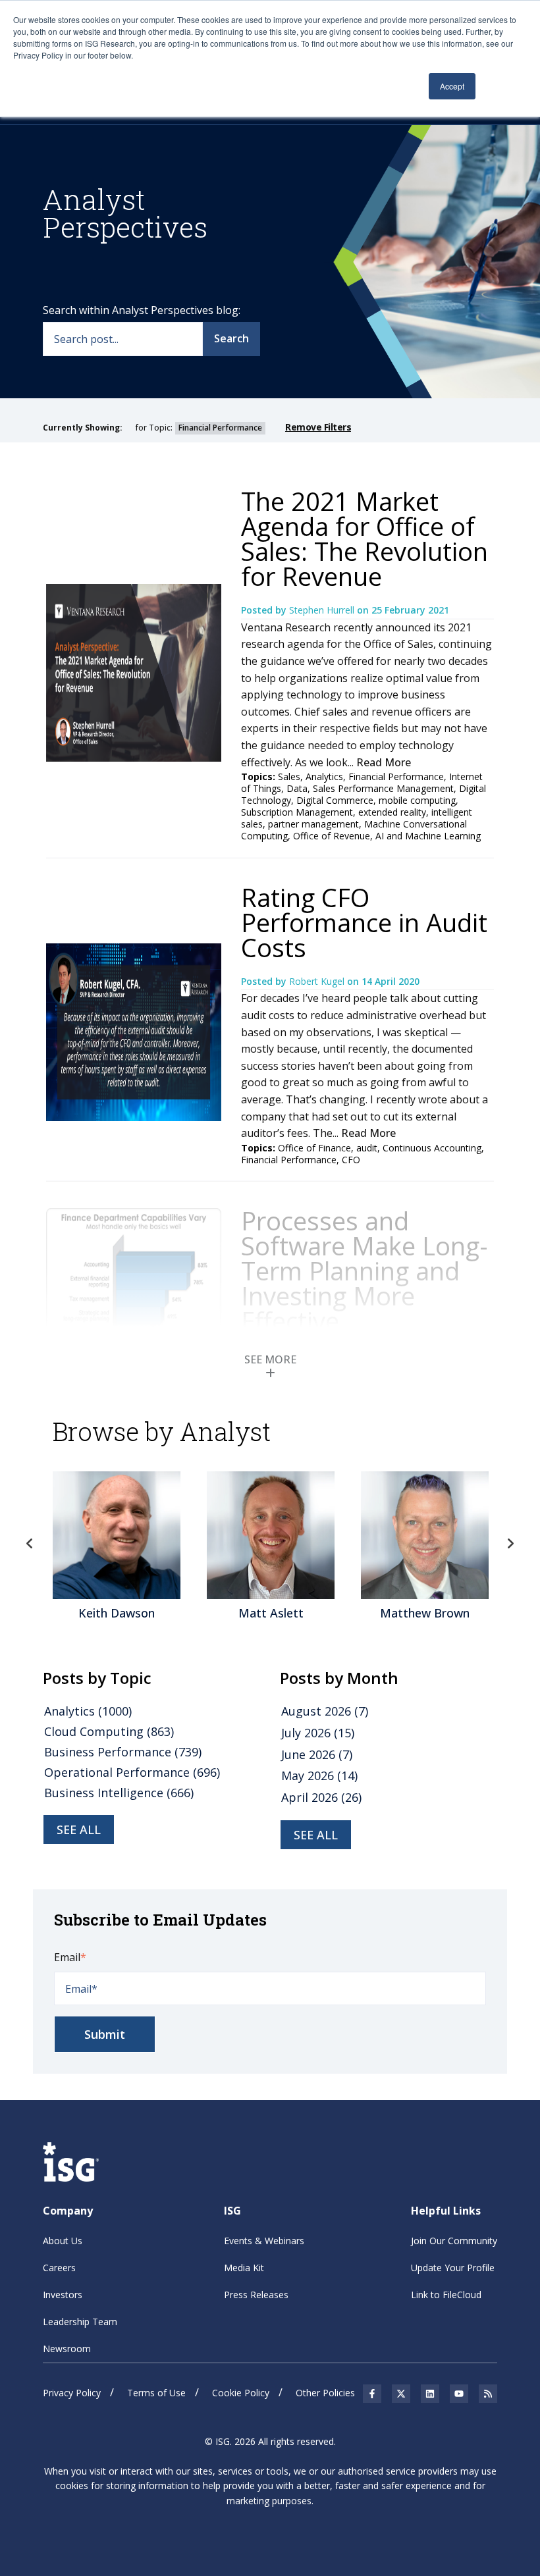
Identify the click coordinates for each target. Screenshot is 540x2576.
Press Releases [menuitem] (256, 2295)
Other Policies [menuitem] (325, 2393)
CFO (351, 1160)
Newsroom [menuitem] (67, 2349)
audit (367, 1148)
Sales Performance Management (383, 788)
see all (79, 1829)
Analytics (324, 776)
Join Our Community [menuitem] (454, 2241)
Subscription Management (297, 812)
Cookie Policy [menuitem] (241, 2393)
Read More (384, 762)
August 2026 (325, 1711)
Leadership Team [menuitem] (80, 2322)
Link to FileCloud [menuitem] (446, 2295)
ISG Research (319, 1354)
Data (297, 788)
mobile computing (417, 800)
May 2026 (319, 1775)
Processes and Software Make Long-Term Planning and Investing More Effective (364, 1271)
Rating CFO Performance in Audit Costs (364, 922)
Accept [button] (452, 86)
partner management (313, 824)
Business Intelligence (119, 1793)
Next (510, 1544)
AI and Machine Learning (428, 836)
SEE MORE (270, 1359)
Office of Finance (314, 1148)
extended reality (392, 812)
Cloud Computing (109, 1731)
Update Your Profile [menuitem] (453, 2268)
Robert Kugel (318, 981)
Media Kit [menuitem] (244, 2268)
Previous (30, 1544)
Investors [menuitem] (63, 2295)
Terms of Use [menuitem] (156, 2393)
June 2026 (317, 1754)
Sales (289, 776)
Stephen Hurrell (323, 610)
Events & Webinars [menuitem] (264, 2241)
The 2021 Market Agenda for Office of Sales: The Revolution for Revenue (364, 539)
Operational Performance (132, 1772)
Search (231, 338)
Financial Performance (396, 776)
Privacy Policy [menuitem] (72, 2393)
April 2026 (321, 1797)
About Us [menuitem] (63, 2241)
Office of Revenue (332, 836)
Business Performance (123, 1752)
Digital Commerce (335, 800)
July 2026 (318, 1733)
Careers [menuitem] (59, 2268)
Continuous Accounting (432, 1148)
